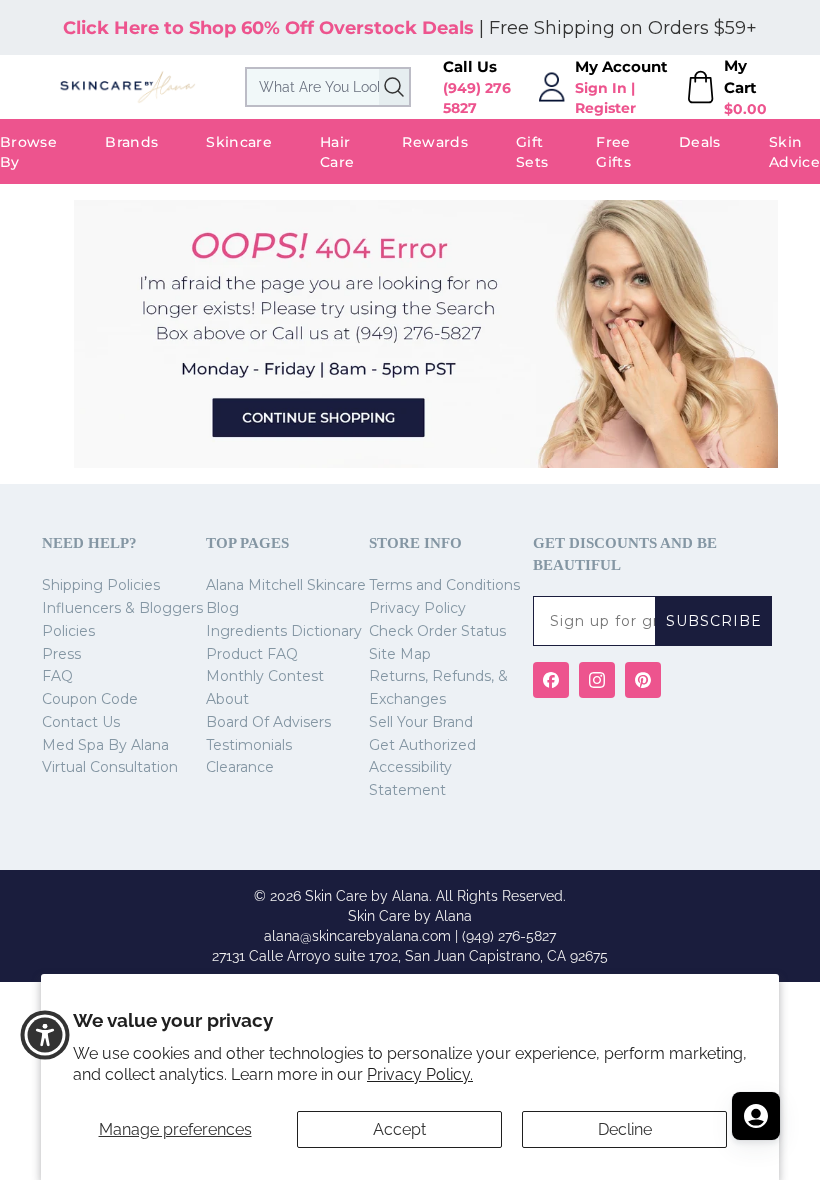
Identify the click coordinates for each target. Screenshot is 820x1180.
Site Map (400, 654)
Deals (700, 142)
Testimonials (249, 745)
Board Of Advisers (268, 722)
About (227, 699)
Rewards (434, 142)
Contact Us (81, 722)
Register (605, 108)
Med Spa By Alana (105, 745)
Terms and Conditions (444, 585)
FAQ (57, 676)
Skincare (239, 142)
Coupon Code (90, 699)
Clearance (240, 767)
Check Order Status (437, 631)
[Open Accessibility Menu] (45, 1035)
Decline (625, 1129)
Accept (399, 1129)
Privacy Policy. (420, 1074)
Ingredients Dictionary (284, 631)
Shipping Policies (101, 585)
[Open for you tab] (756, 1116)
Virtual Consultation (110, 767)
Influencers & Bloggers (122, 608)
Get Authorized (422, 745)
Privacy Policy (417, 608)
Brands (131, 142)
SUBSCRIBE (714, 621)
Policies (68, 631)
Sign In (601, 88)
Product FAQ (252, 654)
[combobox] (328, 87)
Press (61, 654)
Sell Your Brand (421, 722)
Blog (222, 608)
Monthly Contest (265, 676)
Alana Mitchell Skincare (286, 585)
